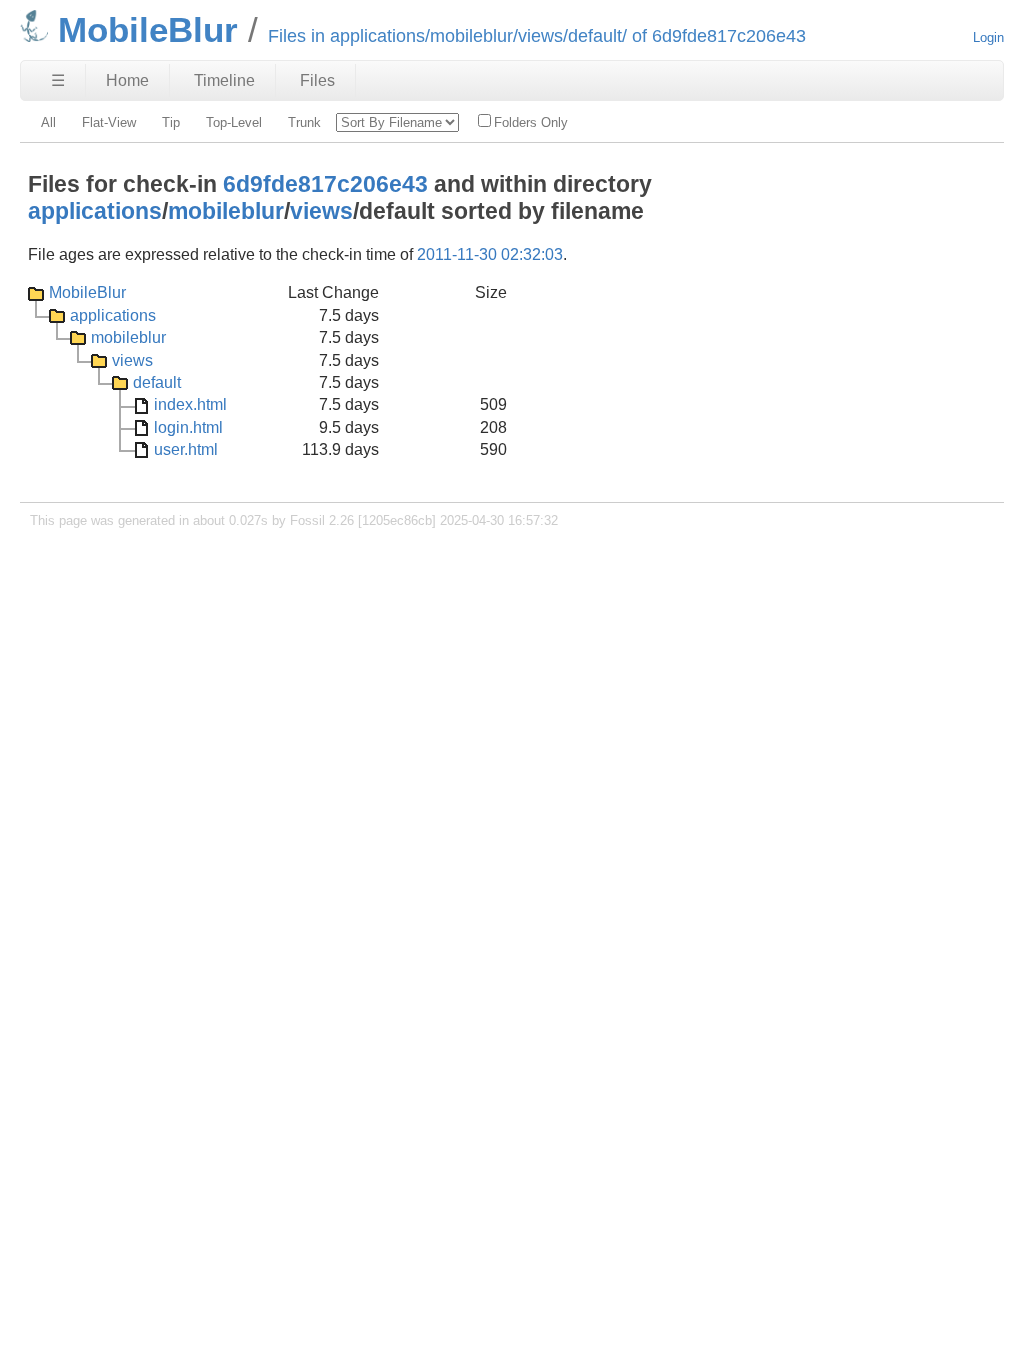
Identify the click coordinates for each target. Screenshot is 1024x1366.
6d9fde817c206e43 (325, 184)
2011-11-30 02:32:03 (490, 254)
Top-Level (234, 122)
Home (127, 80)
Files (317, 80)
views (321, 211)
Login (988, 37)
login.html (188, 427)
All (48, 122)
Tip (171, 122)
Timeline (224, 80)
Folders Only (531, 122)
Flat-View (109, 122)
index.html (190, 404)
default (157, 382)
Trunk (304, 122)
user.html (186, 449)
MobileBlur (87, 292)
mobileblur (226, 211)
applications (95, 211)
